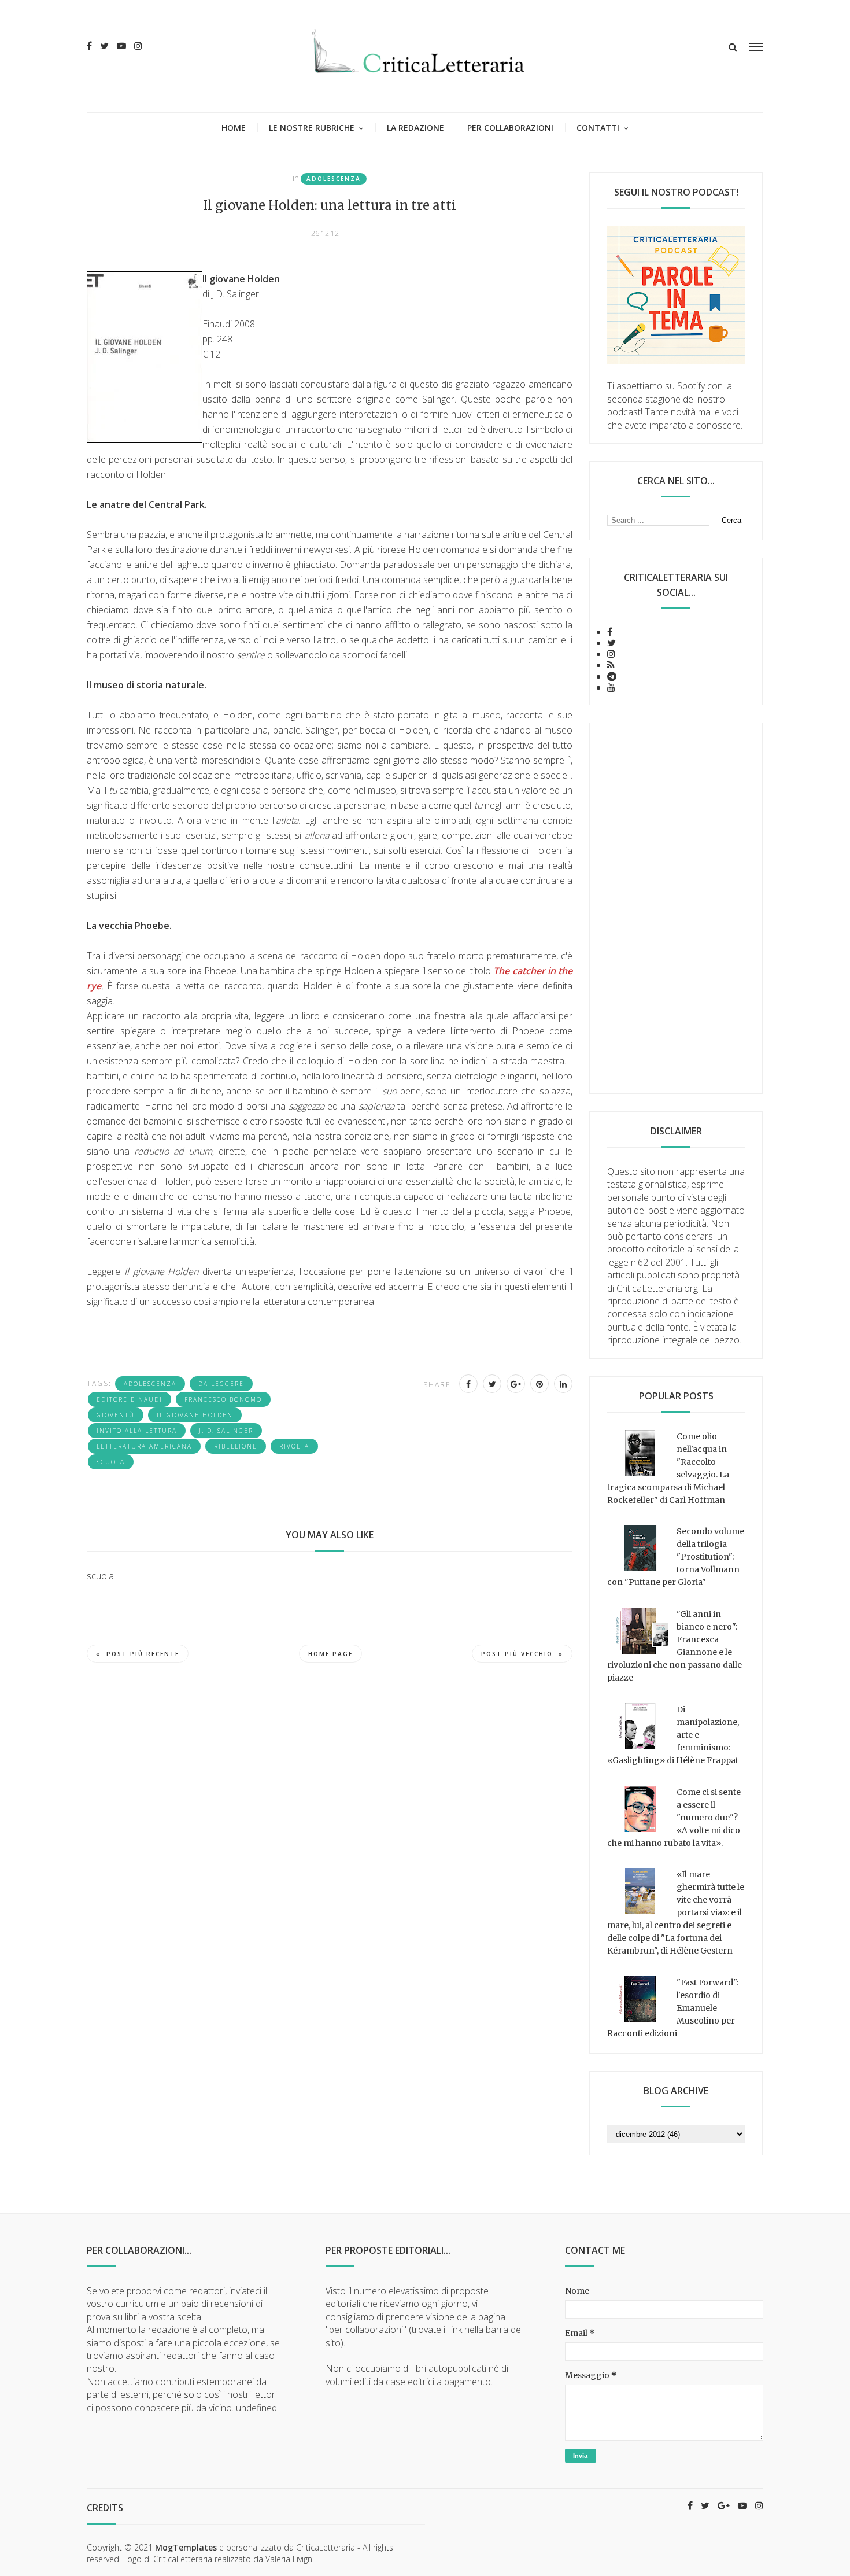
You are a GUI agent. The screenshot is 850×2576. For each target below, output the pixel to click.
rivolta (294, 1446)
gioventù (116, 1415)
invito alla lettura (137, 1431)
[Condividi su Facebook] (468, 1384)
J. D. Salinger (226, 1431)
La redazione (415, 128)
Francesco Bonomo (223, 1399)
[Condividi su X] (492, 1384)
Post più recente (143, 1654)
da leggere (221, 1384)
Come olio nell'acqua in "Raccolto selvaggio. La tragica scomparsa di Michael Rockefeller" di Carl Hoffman (668, 1468)
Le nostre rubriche (312, 128)
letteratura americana (144, 1446)
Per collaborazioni (510, 128)
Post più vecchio (517, 1654)
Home (234, 128)
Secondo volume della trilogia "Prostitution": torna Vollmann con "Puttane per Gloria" (676, 1557)
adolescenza (334, 179)
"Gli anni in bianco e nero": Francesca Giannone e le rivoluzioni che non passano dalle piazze (675, 1646)
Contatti (598, 128)
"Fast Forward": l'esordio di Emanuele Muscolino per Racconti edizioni (673, 2008)
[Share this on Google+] (516, 1384)
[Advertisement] (676, 908)
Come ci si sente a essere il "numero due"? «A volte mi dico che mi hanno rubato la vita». (674, 1818)
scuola (111, 1462)
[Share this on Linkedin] (563, 1384)
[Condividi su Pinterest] (539, 1384)
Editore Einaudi (130, 1399)
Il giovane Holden (195, 1415)
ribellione (236, 1446)
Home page (330, 1654)
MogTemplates (186, 2547)
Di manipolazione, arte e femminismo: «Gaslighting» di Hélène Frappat (673, 1735)
